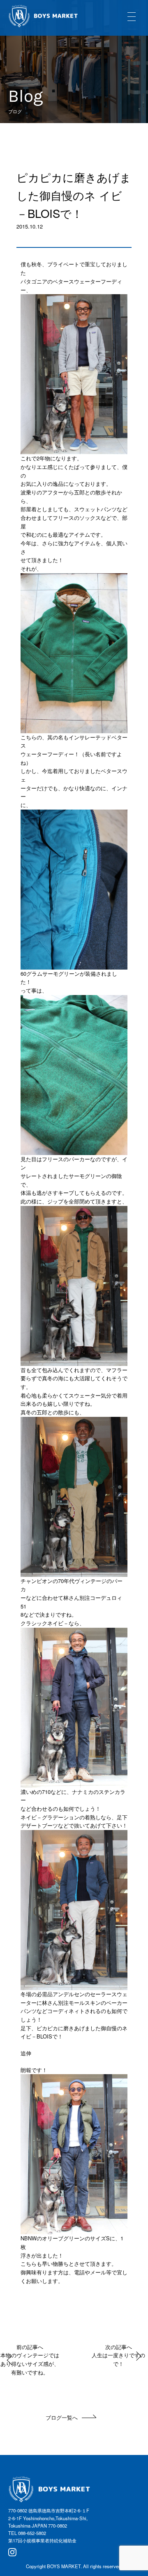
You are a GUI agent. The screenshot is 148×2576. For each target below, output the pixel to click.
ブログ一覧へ (62, 2417)
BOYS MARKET (64, 2566)
